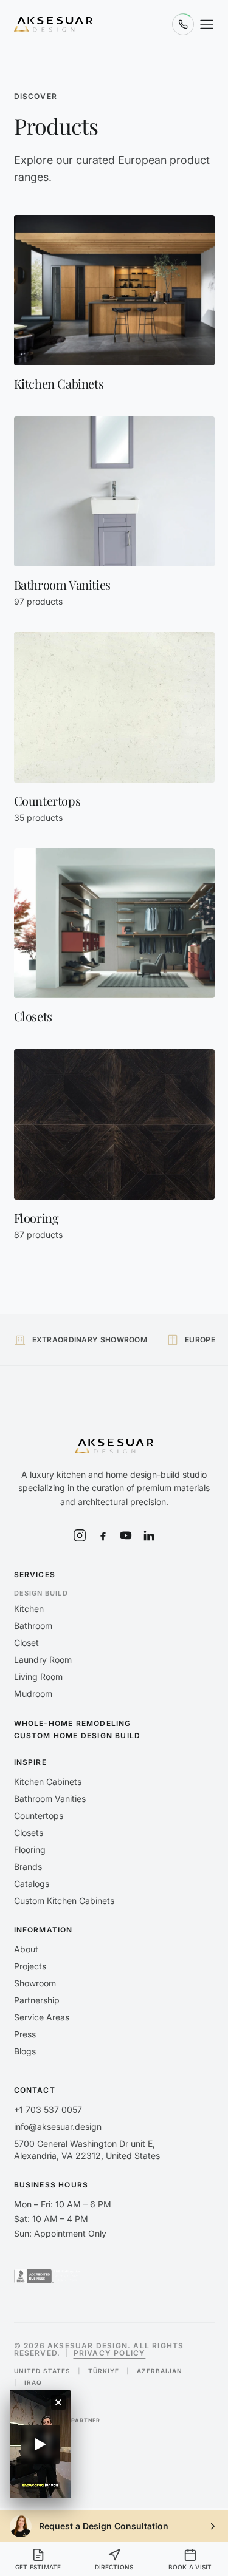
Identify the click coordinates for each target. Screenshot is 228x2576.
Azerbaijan (160, 2371)
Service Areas (42, 2017)
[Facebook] (103, 1535)
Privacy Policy (110, 2353)
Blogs (25, 2051)
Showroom (35, 1983)
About (26, 1949)
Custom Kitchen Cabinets (64, 1901)
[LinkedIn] (149, 1535)
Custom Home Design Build (78, 1736)
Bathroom (33, 1626)
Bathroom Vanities (50, 1799)
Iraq (33, 2382)
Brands (28, 1867)
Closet (26, 1643)
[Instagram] (80, 1535)
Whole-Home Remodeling (73, 1724)
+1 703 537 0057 (48, 2109)
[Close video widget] (58, 2402)
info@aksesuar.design (58, 2126)
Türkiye (104, 2371)
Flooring (30, 1850)
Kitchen (29, 1609)
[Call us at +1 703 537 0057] (183, 24)
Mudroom (33, 1694)
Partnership (37, 2000)
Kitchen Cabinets (48, 1782)
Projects (30, 1966)
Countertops (39, 1816)
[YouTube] (126, 1535)
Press (25, 2034)
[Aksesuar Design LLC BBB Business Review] (48, 2276)
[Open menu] (207, 24)
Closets (29, 1833)
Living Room (38, 1677)
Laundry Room (43, 1660)
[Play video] (40, 2444)
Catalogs (32, 1884)
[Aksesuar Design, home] (54, 24)
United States (42, 2371)
